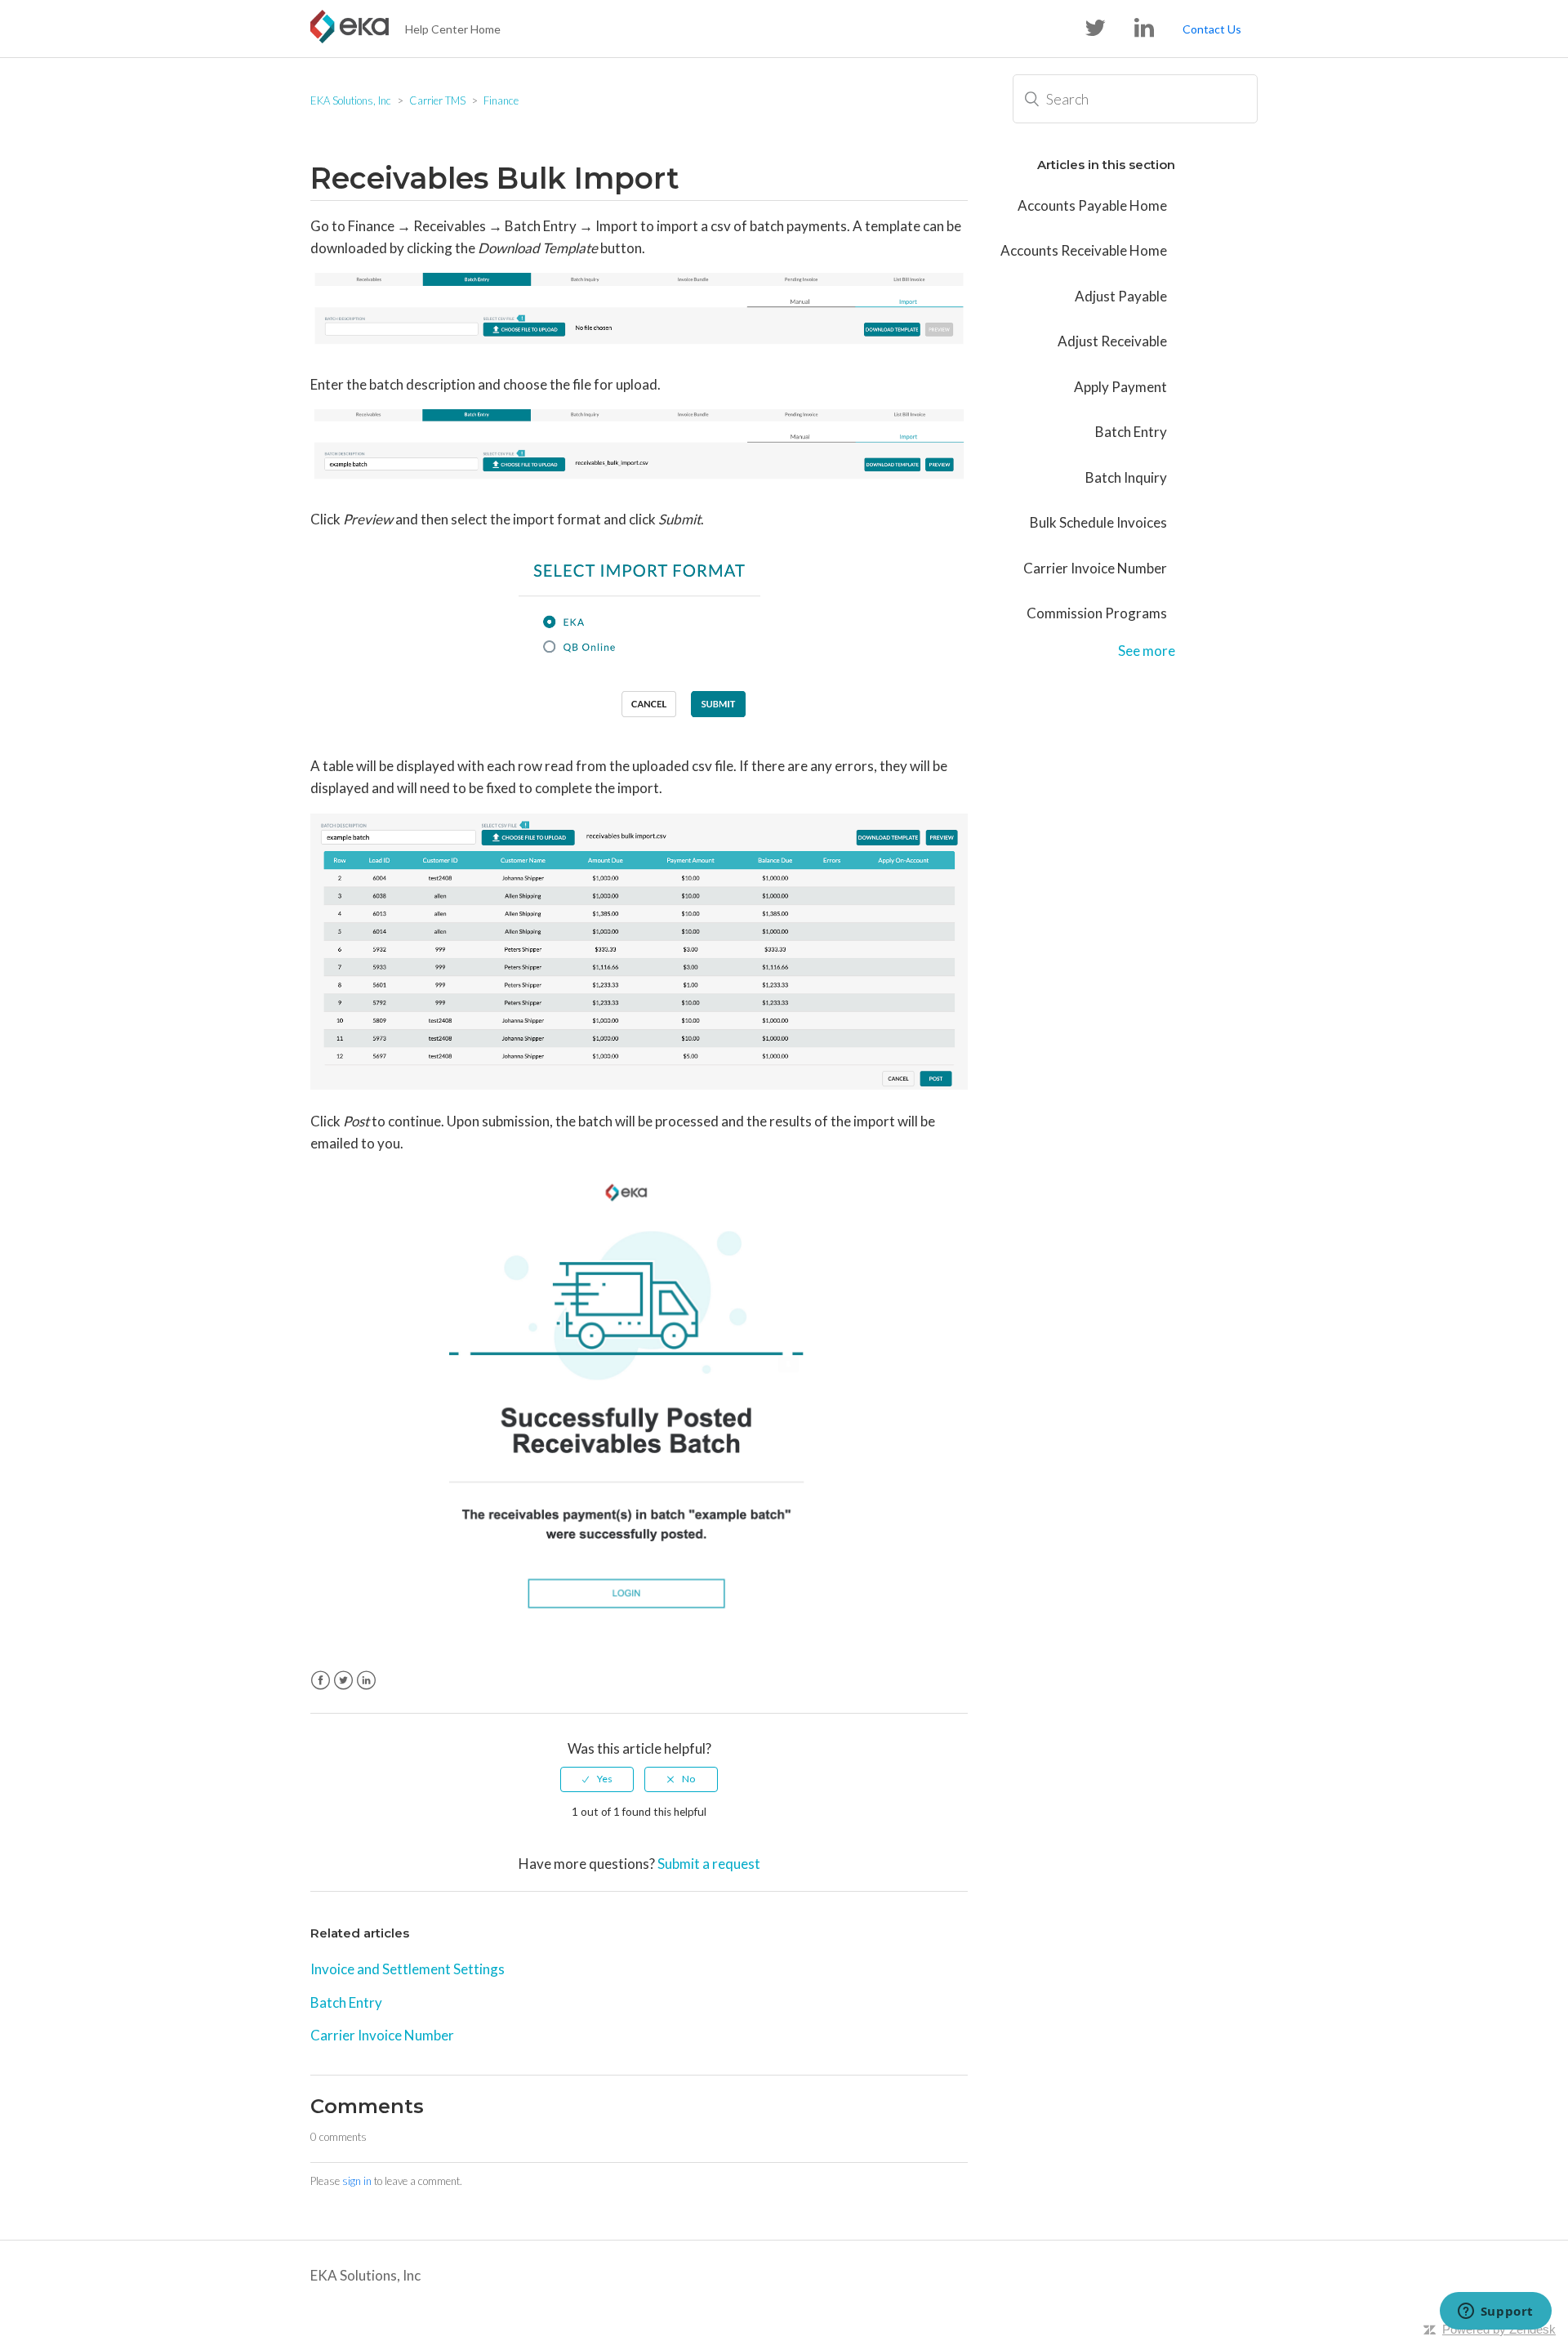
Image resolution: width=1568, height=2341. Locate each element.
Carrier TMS (437, 100)
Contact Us (1212, 29)
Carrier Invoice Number (382, 2035)
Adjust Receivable (1112, 341)
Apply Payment (1120, 387)
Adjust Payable (1121, 296)
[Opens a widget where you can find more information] (1495, 2312)
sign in (357, 2181)
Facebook (321, 1681)
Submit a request (709, 1864)
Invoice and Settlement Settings (408, 1969)
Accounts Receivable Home (1084, 250)
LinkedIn (366, 1681)
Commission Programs (1097, 613)
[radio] (597, 1779)
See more (1147, 651)
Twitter (343, 1681)
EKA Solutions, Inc (351, 100)
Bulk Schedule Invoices (1098, 522)
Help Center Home (453, 29)
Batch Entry (346, 2002)
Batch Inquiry (1126, 477)
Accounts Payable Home (1092, 205)
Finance (501, 100)
